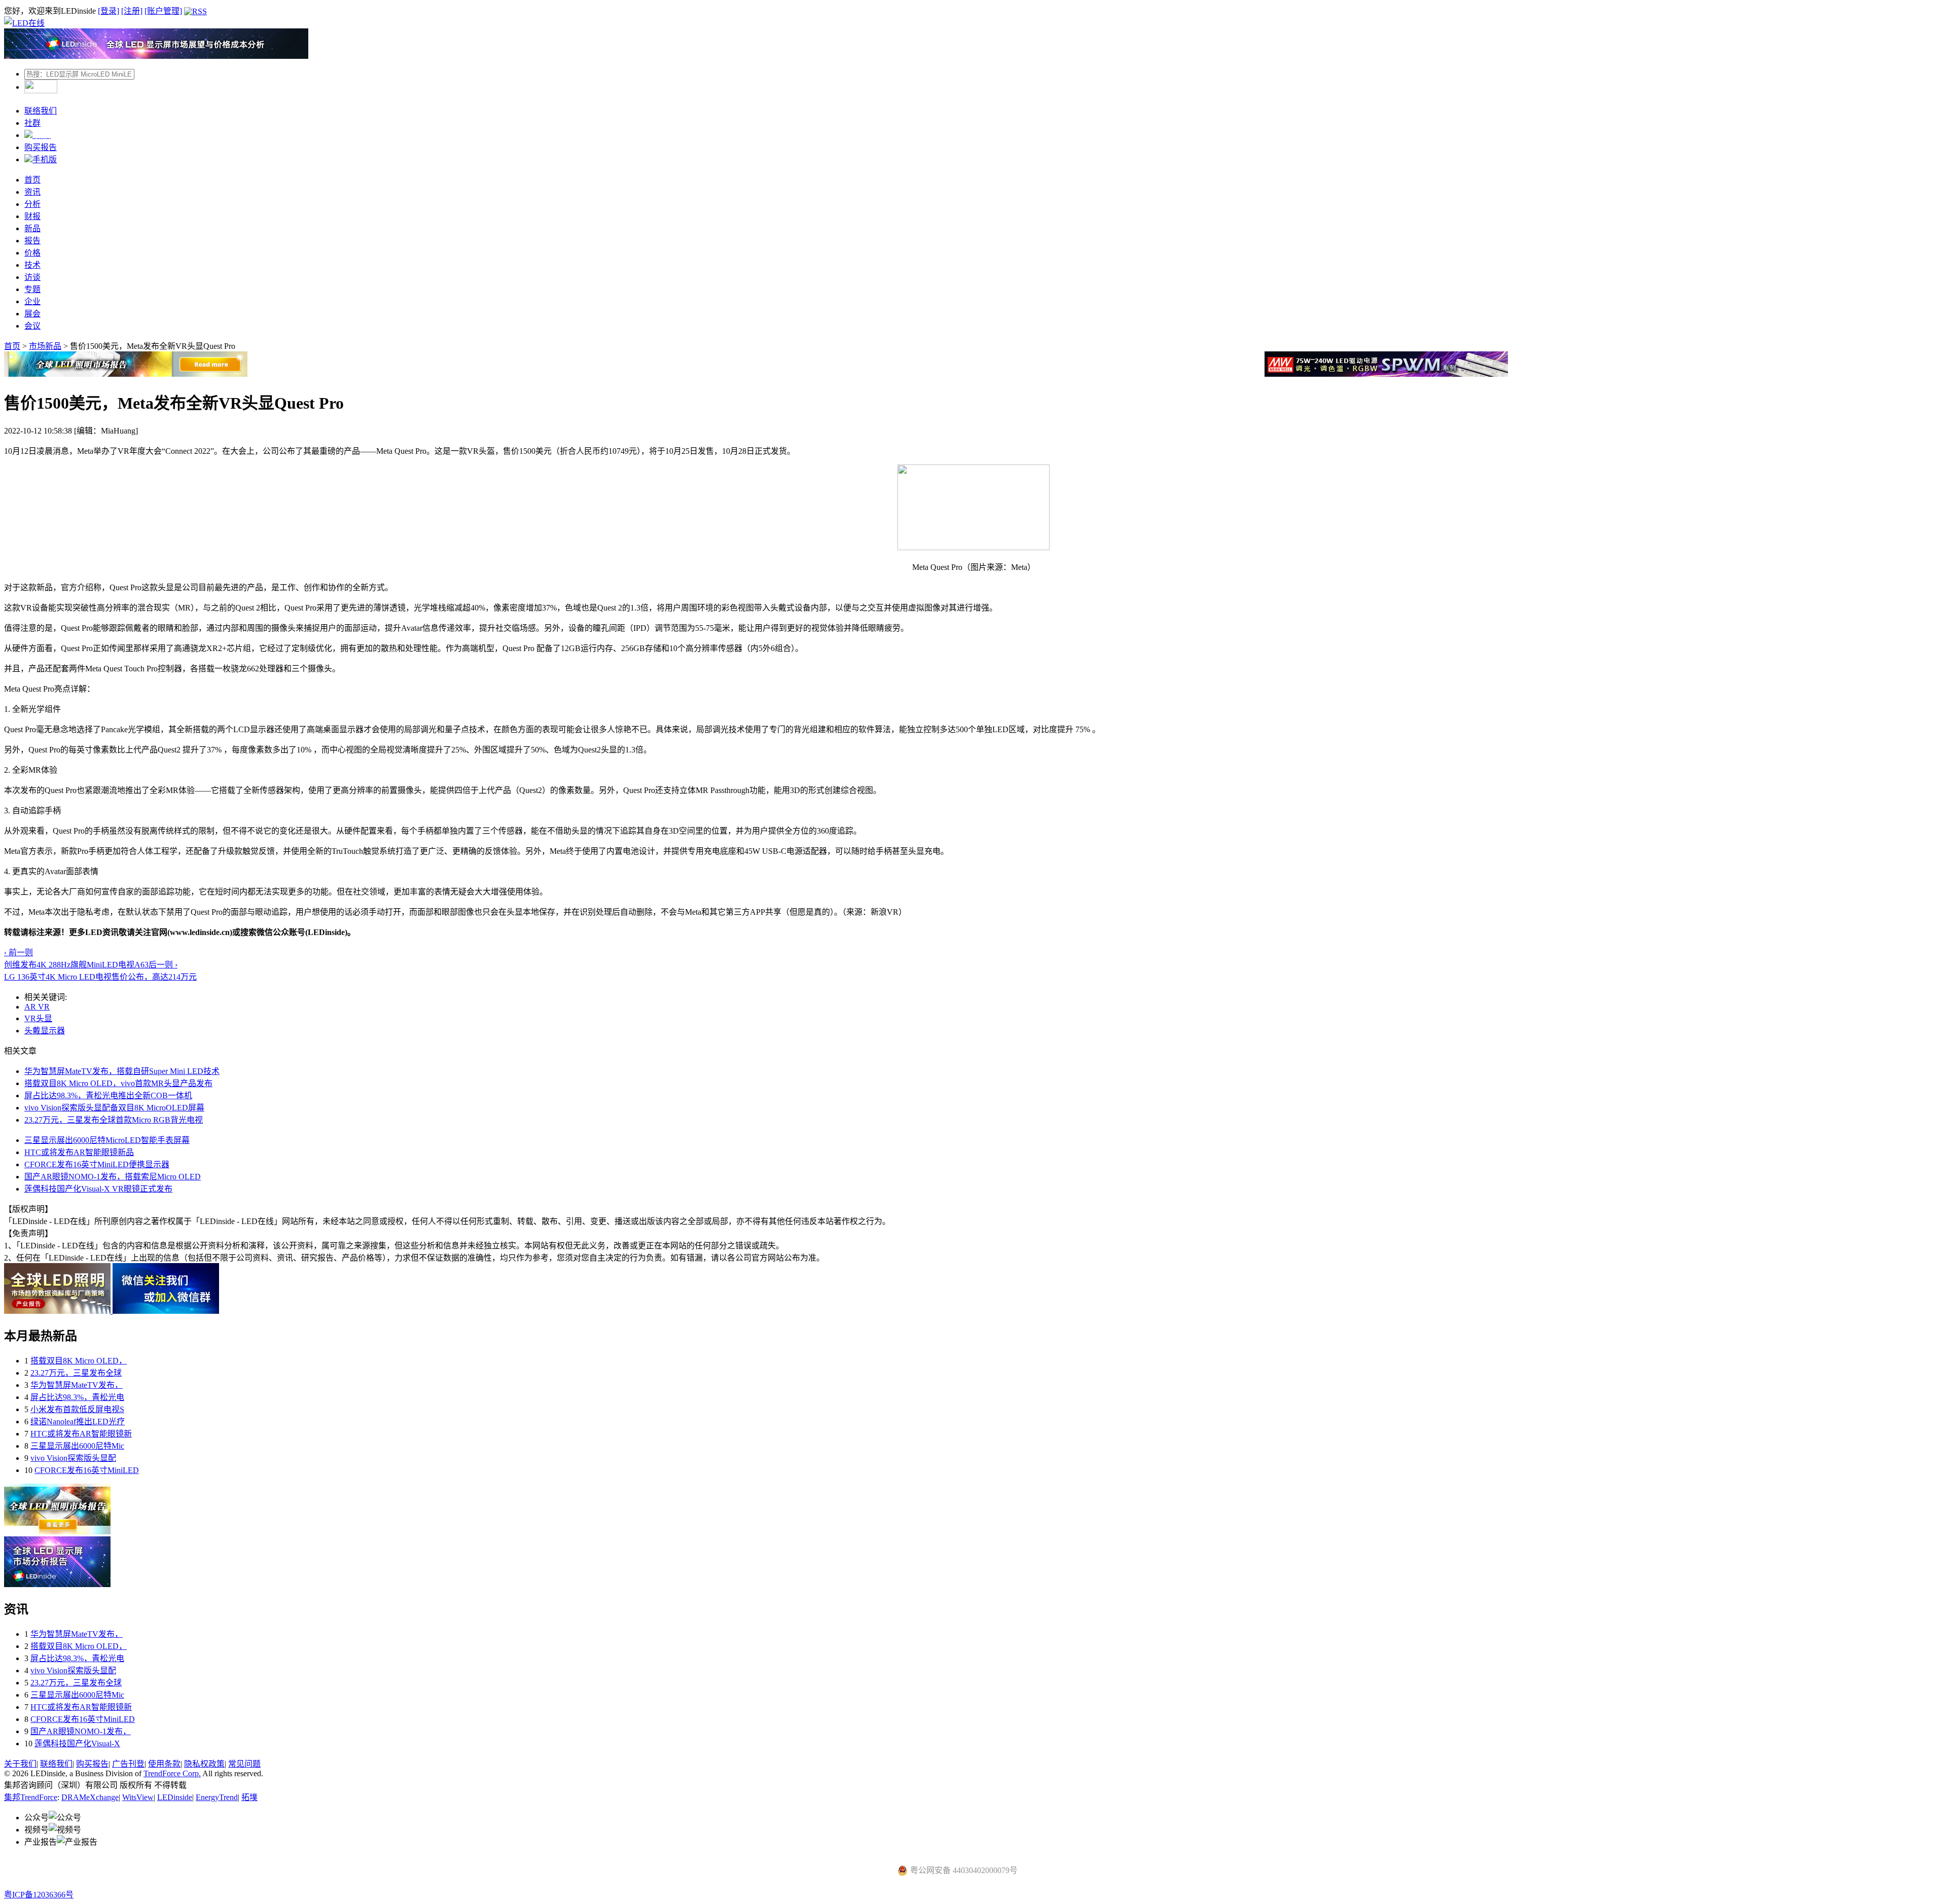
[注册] (132, 11)
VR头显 (38, 1018)
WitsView (138, 1797)
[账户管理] (163, 11)
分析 (32, 204)
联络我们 (41, 111)
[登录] (109, 11)
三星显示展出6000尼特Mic (77, 1446)
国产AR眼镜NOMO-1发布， (81, 1731)
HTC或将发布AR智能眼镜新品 (79, 1152)
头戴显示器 (45, 1031)
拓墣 (249, 1797)
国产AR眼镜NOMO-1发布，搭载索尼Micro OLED (113, 1177)
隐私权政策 (204, 1764)
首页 (32, 180)
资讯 (32, 192)
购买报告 (41, 147)
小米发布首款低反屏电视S (77, 1409)
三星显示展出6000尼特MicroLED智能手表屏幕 (107, 1140)
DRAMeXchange (90, 1797)
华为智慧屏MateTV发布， (77, 1385)
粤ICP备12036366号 (39, 1895)
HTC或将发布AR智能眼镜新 (81, 1434)
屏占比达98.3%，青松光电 (77, 1397)
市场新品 (45, 346)
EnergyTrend (217, 1797)
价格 (32, 253)
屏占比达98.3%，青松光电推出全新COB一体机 (108, 1095)
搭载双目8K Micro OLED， (79, 1361)
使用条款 (164, 1764)
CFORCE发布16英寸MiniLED (87, 1470)
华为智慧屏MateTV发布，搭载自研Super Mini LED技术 (122, 1071)
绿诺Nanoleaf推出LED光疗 (78, 1422)
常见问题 (244, 1764)
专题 (32, 289)
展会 (32, 314)
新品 (32, 228)
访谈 (32, 277)
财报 (32, 216)
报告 (32, 241)
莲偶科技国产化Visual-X (77, 1744)
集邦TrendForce (31, 1797)
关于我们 (20, 1764)
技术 (32, 265)
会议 (32, 326)
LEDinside (175, 1797)
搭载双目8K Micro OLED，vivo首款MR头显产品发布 (118, 1083)
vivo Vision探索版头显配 (73, 1458)
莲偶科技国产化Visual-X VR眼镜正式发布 (98, 1189)
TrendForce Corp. (172, 1773)
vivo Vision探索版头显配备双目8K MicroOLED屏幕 (114, 1108)
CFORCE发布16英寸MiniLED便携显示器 (97, 1164)
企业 (32, 301)
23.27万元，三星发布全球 (76, 1373)
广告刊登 (128, 1764)
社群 (32, 123)
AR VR (37, 1007)
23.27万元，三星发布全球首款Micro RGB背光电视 (114, 1120)
